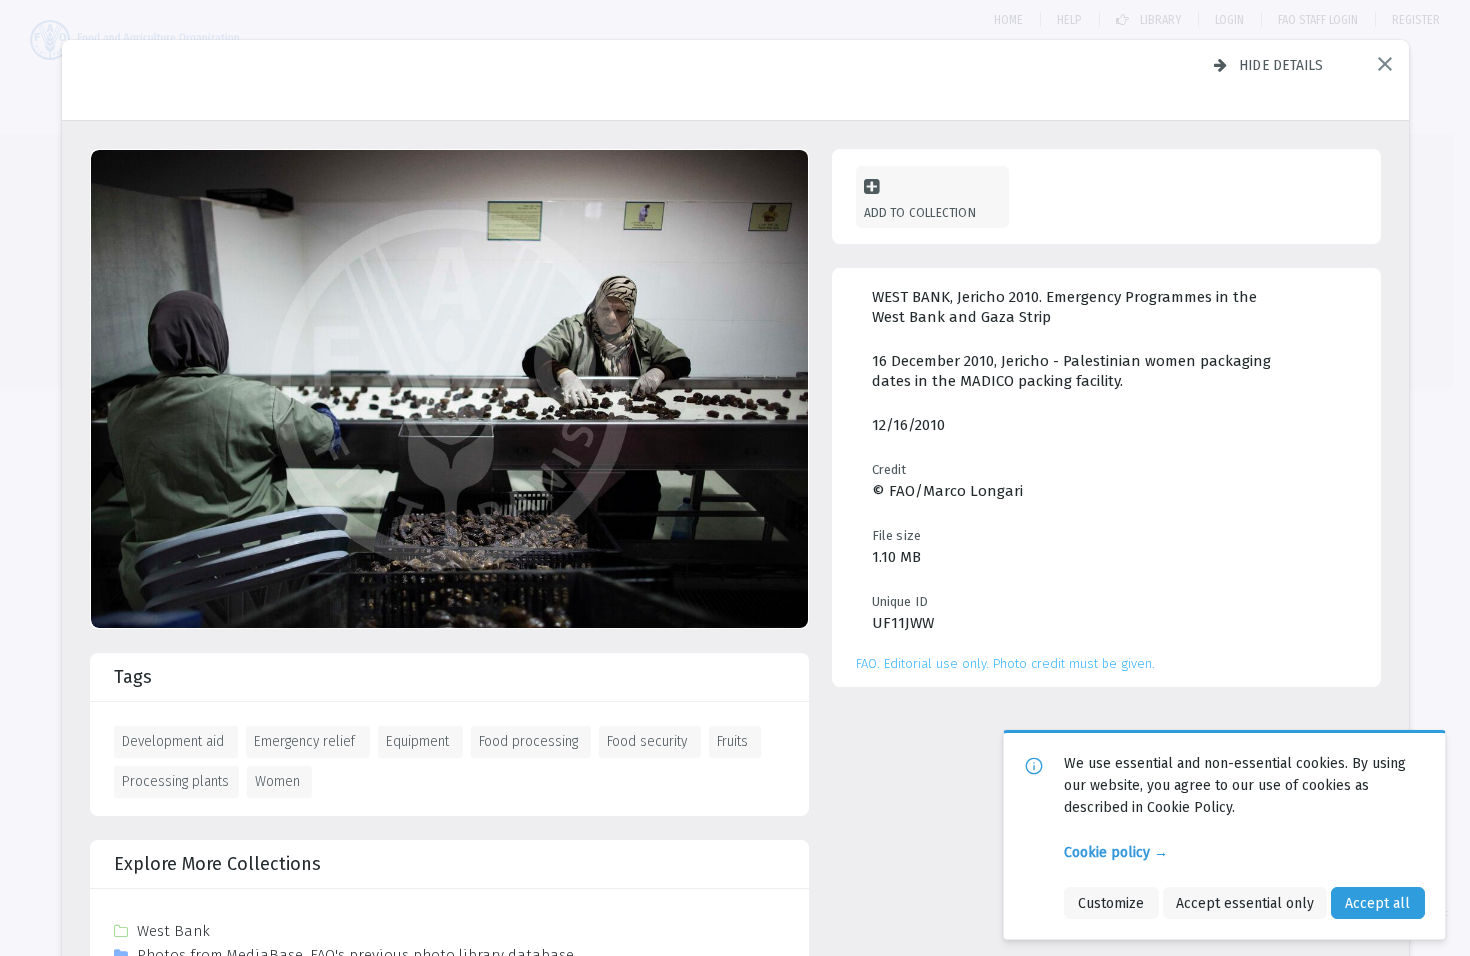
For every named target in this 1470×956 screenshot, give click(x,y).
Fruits (732, 741)
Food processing (528, 741)
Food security (647, 741)
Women (277, 781)
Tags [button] (133, 677)
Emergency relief (304, 741)
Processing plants (175, 781)
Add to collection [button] (920, 212)
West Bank (173, 931)
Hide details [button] (1281, 65)
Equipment (417, 741)
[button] (1385, 64)
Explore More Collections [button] (217, 864)
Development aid (173, 741)
